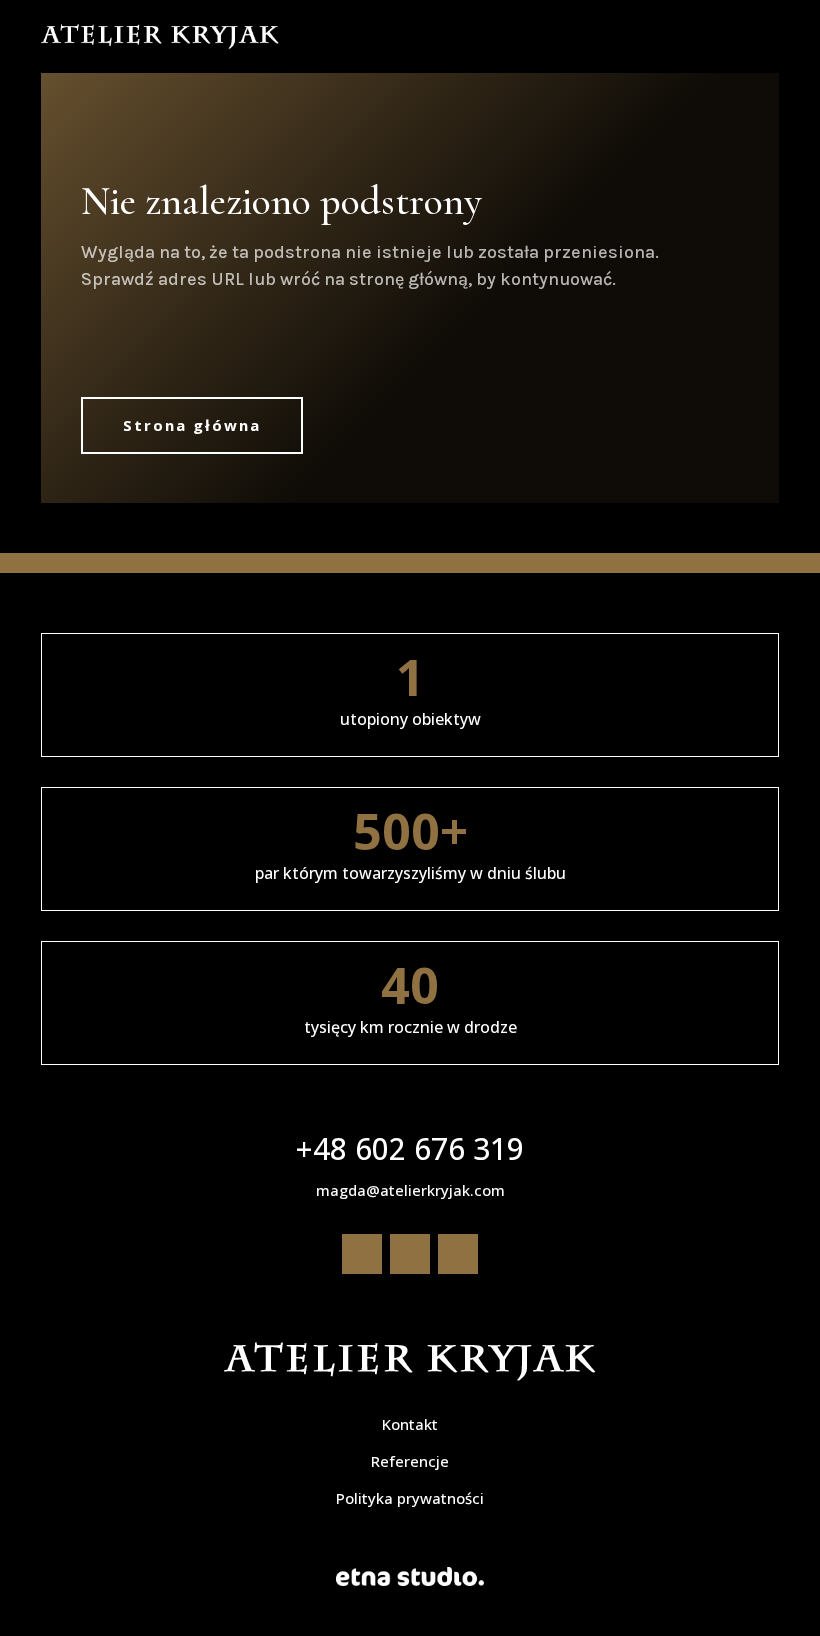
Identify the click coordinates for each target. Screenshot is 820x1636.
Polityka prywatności (410, 1498)
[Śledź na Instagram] (410, 1254)
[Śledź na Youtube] (458, 1254)
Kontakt (410, 1424)
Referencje (410, 1461)
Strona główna (192, 425)
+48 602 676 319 (410, 1148)
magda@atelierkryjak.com (410, 1190)
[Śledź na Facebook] (362, 1254)
